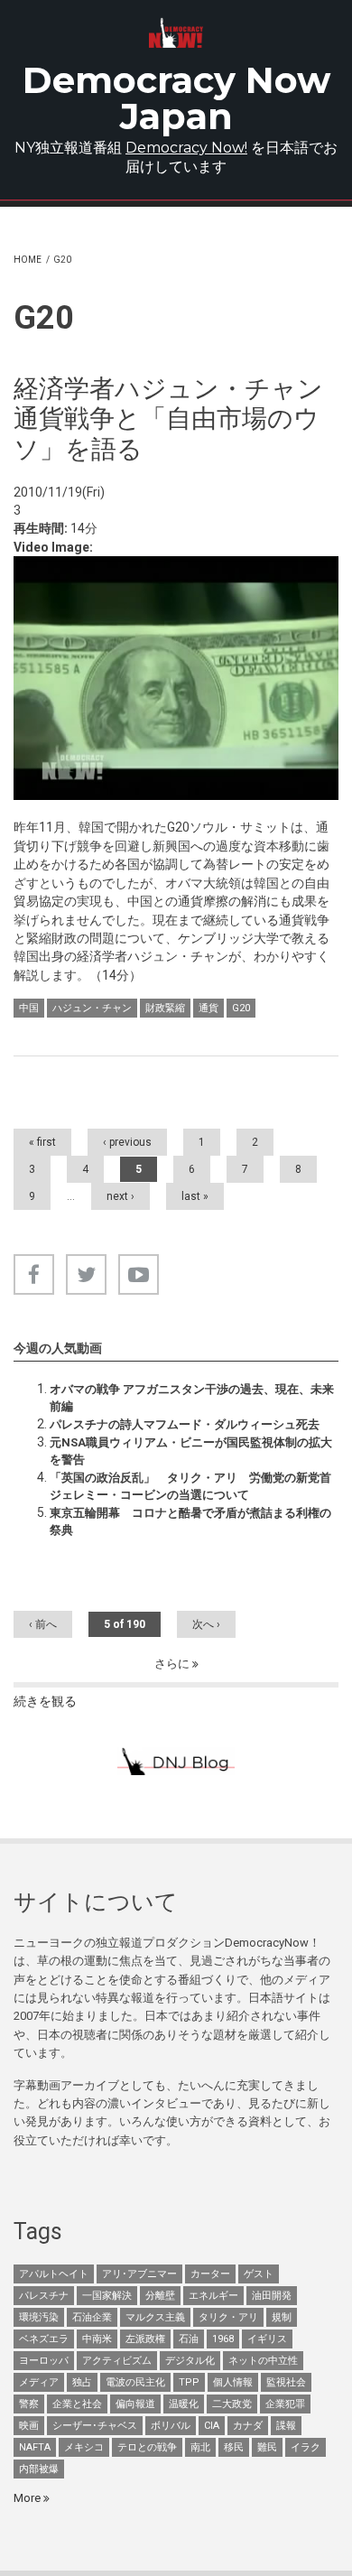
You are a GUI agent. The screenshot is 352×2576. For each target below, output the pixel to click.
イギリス (267, 2339)
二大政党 (232, 2404)
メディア (39, 2382)
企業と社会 (77, 2404)
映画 (29, 2426)
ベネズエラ (44, 2339)
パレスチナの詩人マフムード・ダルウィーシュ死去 (185, 1424)
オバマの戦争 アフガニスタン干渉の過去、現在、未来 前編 (194, 1397)
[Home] (176, 33)
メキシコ (84, 2447)
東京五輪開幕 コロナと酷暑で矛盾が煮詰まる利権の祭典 (190, 1521)
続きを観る (45, 1701)
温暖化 (184, 2404)
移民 (234, 2447)
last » (195, 1196)
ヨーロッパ (44, 2361)
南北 (200, 2447)
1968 (223, 2339)
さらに (173, 1664)
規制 (282, 2317)
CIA (212, 2426)
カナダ (248, 2426)
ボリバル (171, 2426)
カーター (210, 2274)
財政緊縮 (165, 1008)
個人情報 (233, 2382)
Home (28, 260)
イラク (306, 2447)
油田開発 (272, 2296)
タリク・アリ (228, 2317)
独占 (82, 2382)
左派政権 (145, 2339)
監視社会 (286, 2382)
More (28, 2498)
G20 (241, 1008)
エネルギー (213, 2296)
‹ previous (127, 1142)
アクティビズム (117, 2361)
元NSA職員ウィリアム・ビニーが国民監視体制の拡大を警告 (191, 1451)
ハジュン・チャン (92, 1008)
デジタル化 (190, 2361)
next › (120, 1196)
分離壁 (160, 2296)
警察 (29, 2404)
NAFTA (35, 2447)
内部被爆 (39, 2469)
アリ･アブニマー (139, 2274)
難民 (267, 2447)
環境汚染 (39, 2317)
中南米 (97, 2339)
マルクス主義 (155, 2317)
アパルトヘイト (54, 2274)
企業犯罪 (285, 2404)
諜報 (286, 2426)
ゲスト (259, 2274)
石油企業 (92, 2317)
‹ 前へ (43, 1624)
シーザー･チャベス (95, 2426)
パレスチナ (44, 2296)
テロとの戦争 (147, 2447)
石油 (189, 2339)
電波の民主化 (135, 2382)
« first (42, 1142)
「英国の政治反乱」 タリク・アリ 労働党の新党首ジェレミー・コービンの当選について (190, 1486)
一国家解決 (107, 2296)
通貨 (208, 1008)
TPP (189, 2382)
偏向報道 (135, 2404)
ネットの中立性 (263, 2361)
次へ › (206, 1624)
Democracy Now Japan (176, 98)
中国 (29, 1008)
